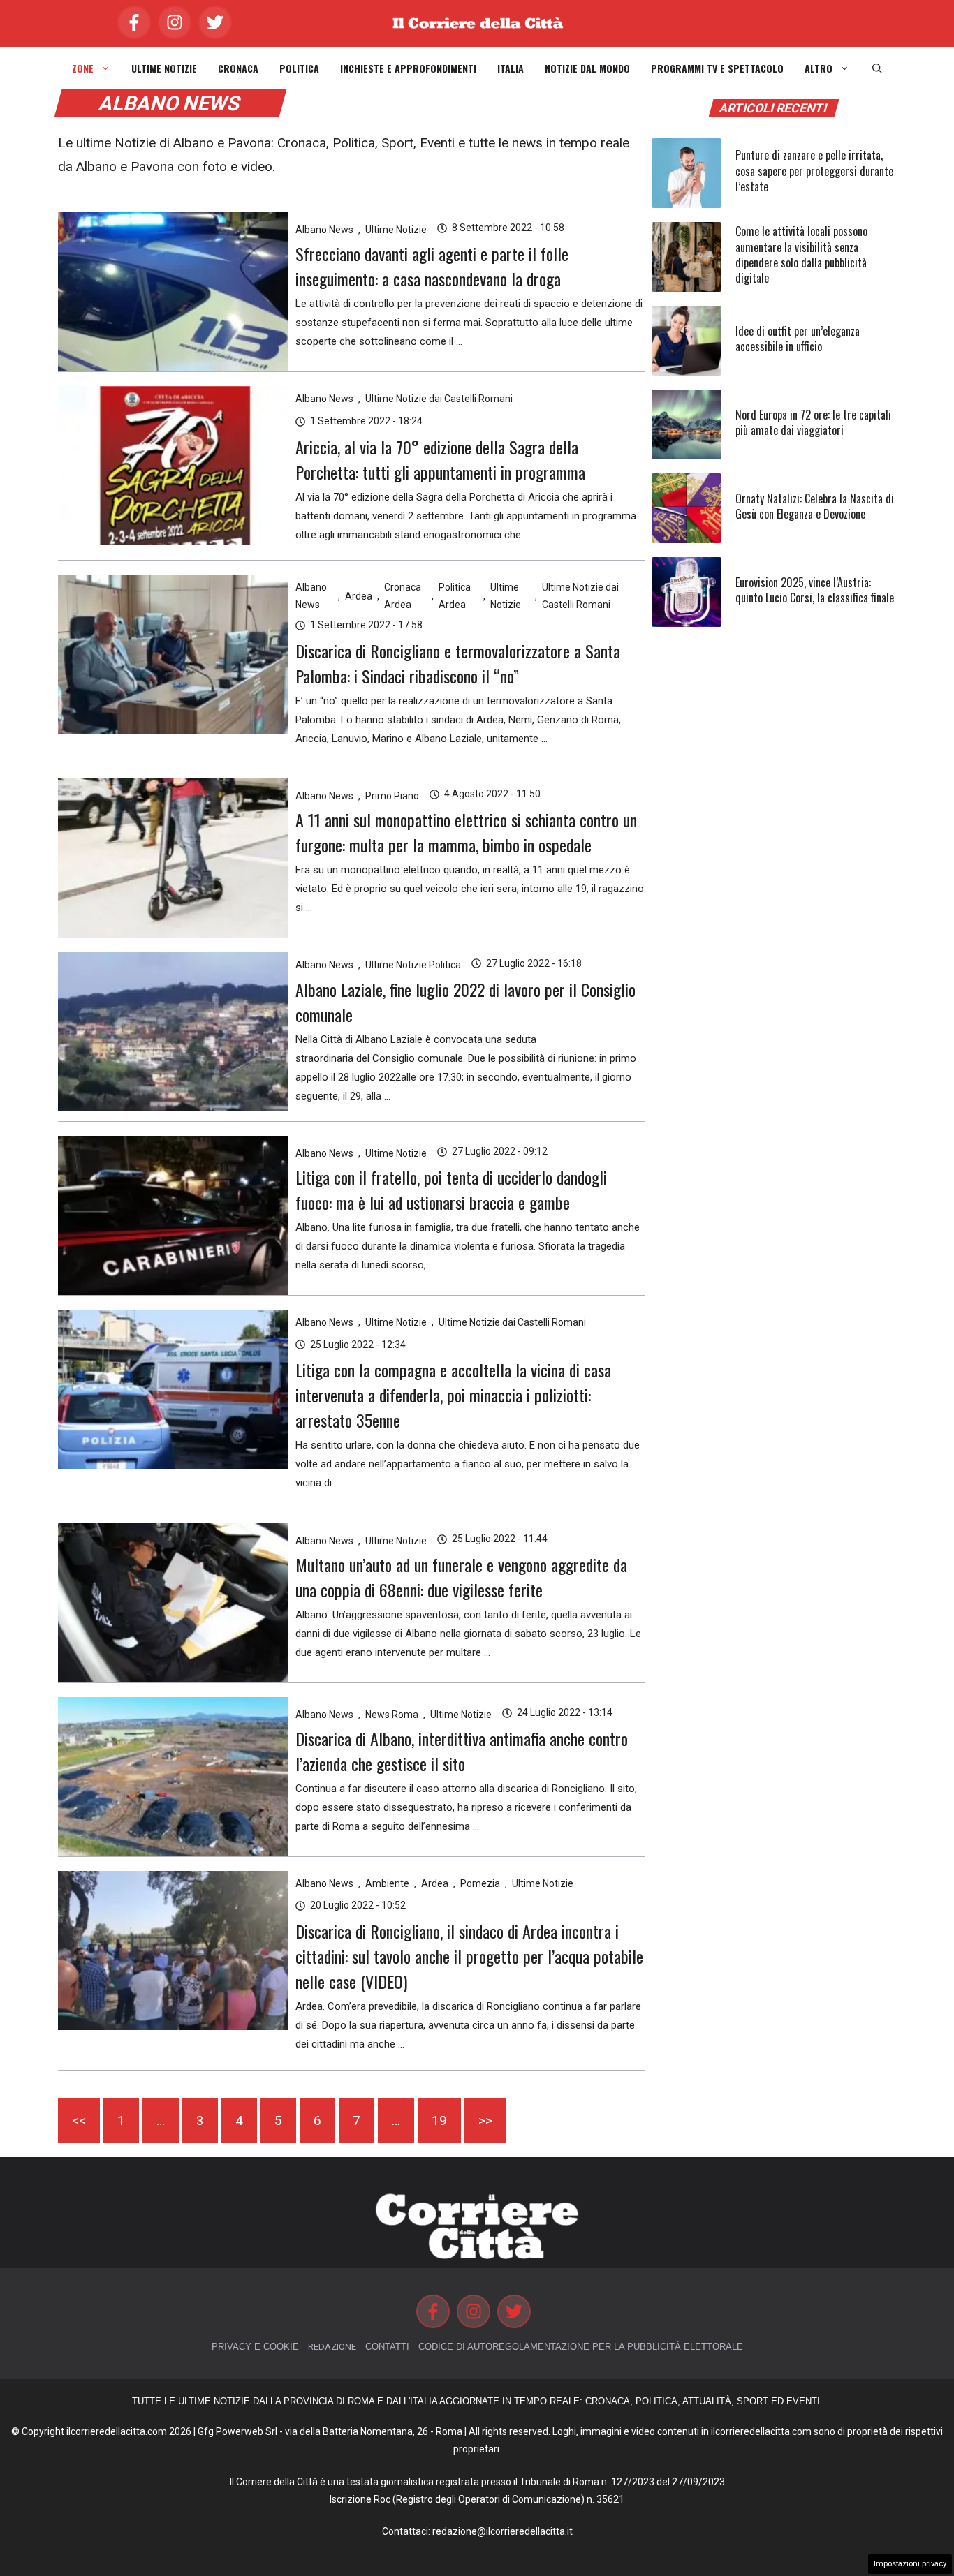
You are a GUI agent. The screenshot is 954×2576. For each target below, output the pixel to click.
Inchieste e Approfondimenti (408, 68)
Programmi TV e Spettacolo (717, 68)
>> (485, 2120)
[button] (877, 68)
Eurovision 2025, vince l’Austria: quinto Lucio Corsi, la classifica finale (815, 590)
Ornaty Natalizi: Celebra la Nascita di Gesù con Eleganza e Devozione (815, 506)
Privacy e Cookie (255, 2347)
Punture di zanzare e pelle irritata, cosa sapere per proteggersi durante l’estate (814, 171)
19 (439, 2120)
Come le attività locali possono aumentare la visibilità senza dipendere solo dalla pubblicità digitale (801, 254)
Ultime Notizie (164, 68)
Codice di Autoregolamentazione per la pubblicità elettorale (581, 2347)
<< (79, 2120)
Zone (83, 68)
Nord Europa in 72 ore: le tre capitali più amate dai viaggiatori (813, 422)
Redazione (332, 2347)
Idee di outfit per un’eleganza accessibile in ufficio (798, 339)
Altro (819, 68)
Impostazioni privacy (910, 2564)
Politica (299, 68)
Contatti (387, 2347)
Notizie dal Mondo (587, 68)
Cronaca (238, 68)
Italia (511, 68)
